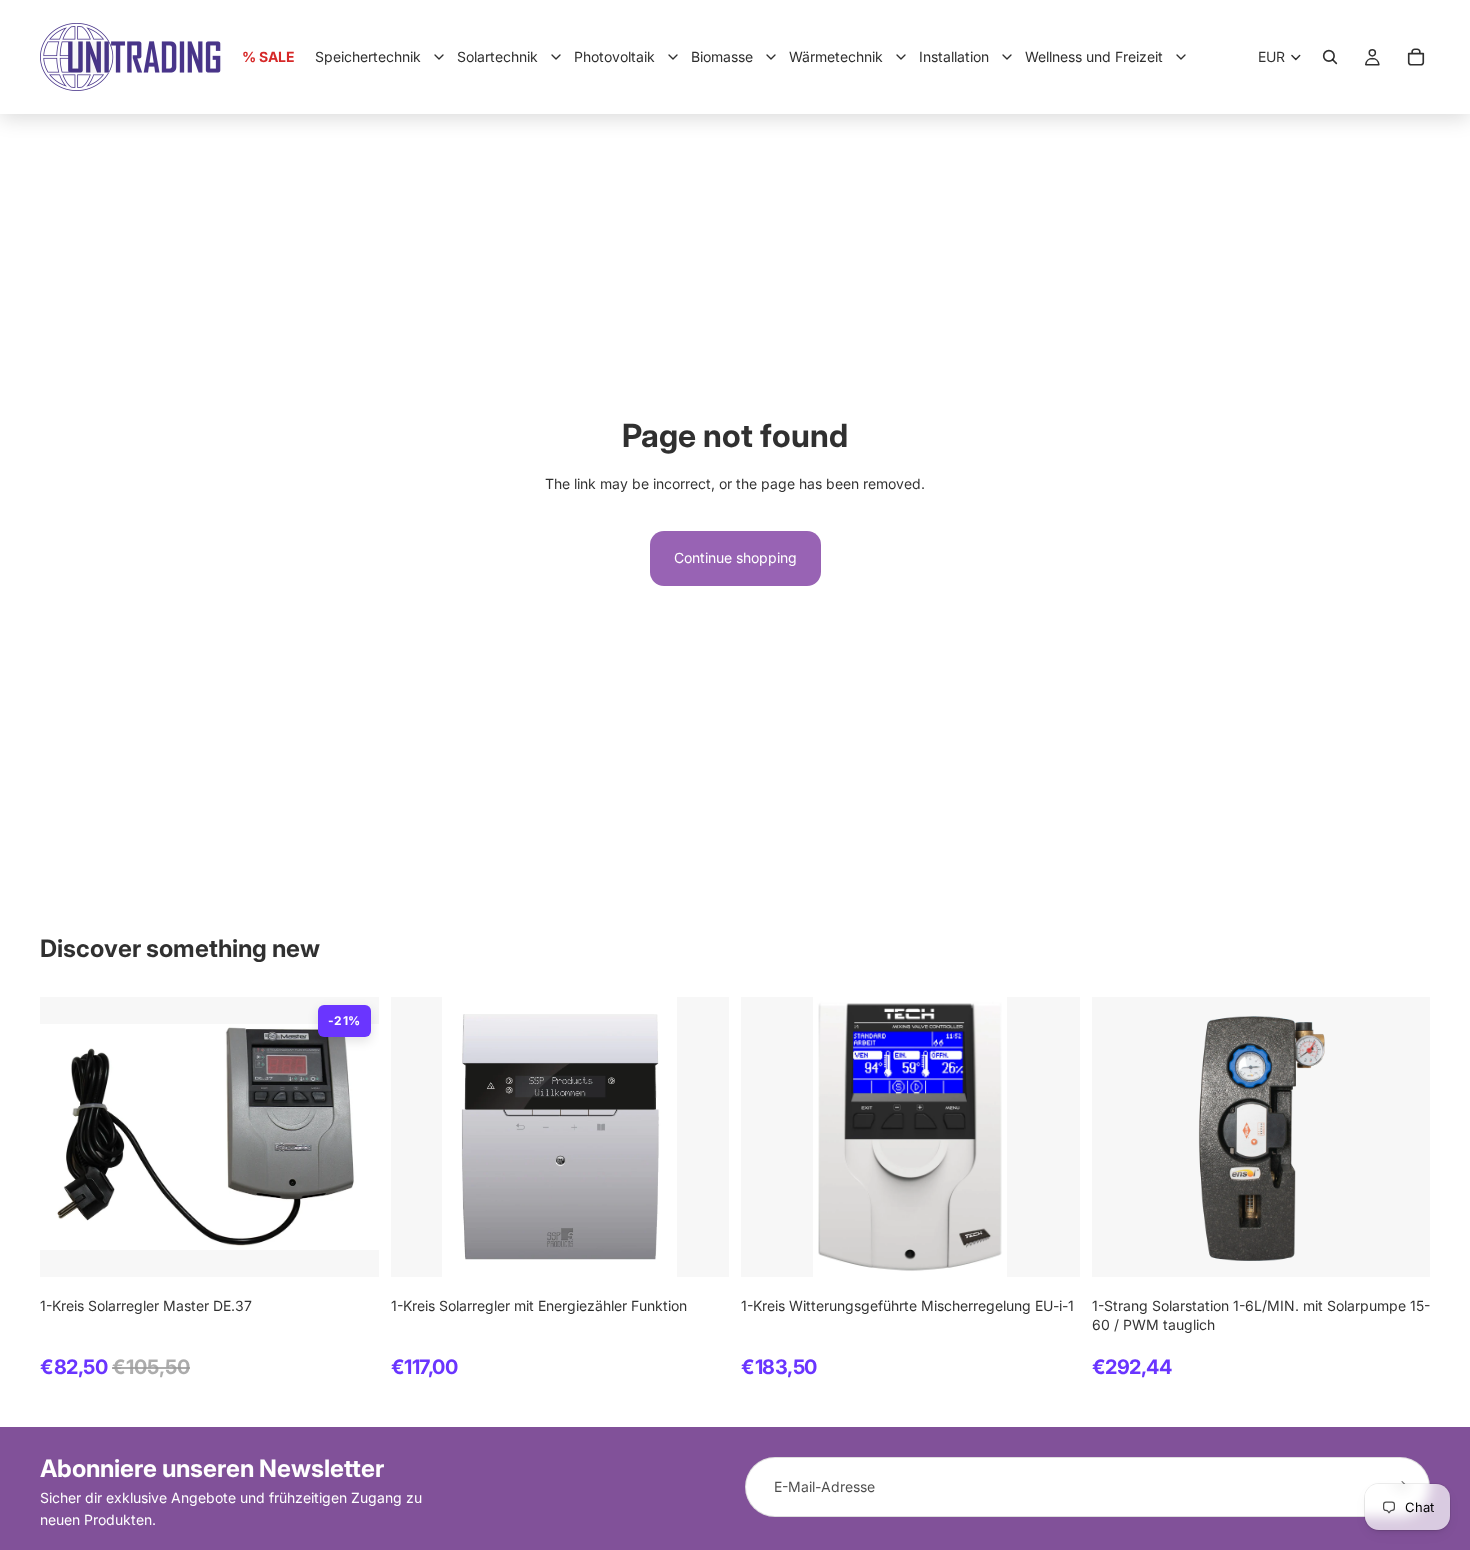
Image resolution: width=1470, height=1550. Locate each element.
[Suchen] (1330, 57)
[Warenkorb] (1416, 57)
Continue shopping (735, 557)
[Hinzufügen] (348, 1247)
